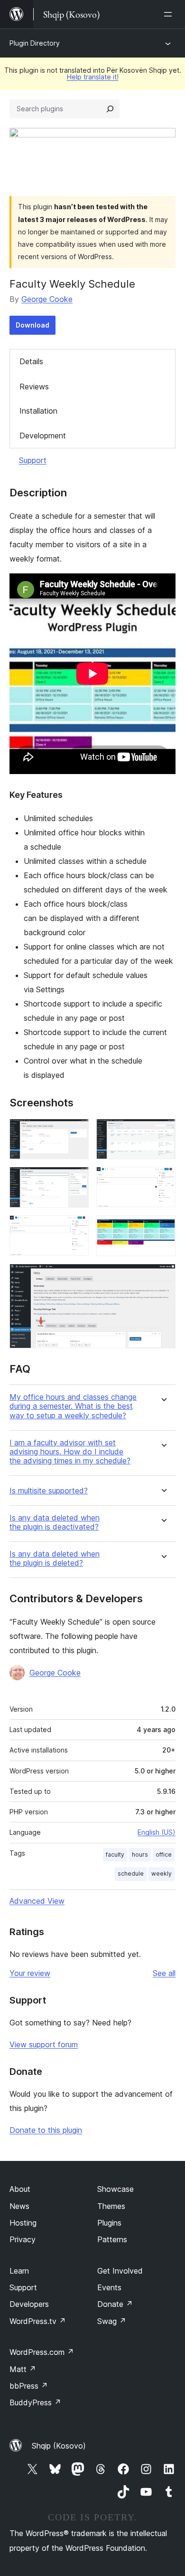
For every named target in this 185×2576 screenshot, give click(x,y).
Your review (30, 1973)
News (19, 2206)
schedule (131, 1874)
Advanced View (37, 1901)
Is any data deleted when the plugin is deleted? (55, 1559)
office (164, 1855)
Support (33, 460)
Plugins (109, 2223)
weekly (162, 1874)
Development (43, 436)
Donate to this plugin (46, 2130)
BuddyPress (35, 2402)
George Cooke (47, 299)
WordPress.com (42, 2352)
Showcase (116, 2189)
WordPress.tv (38, 2321)
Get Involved (120, 2271)
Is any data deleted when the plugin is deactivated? (55, 1522)
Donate (115, 2304)
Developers (29, 2304)
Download (32, 325)
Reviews (34, 387)
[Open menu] (170, 14)
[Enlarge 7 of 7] (163, 1277)
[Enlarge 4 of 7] (163, 1180)
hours (140, 1855)
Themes (111, 2206)
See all (164, 1973)
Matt (23, 2369)
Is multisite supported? (49, 1491)
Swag (112, 2321)
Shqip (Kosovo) (59, 2446)
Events (109, 2287)
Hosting (23, 2223)
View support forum (44, 2044)
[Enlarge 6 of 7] (163, 1228)
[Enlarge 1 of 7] (76, 1132)
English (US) (157, 1832)
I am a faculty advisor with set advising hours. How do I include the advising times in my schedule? (70, 1452)
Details (31, 361)
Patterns (112, 2239)
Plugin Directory (35, 43)
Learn (19, 2271)
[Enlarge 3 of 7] (76, 1180)
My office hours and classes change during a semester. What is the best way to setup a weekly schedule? (73, 1406)
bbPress (29, 2386)
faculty (115, 1855)
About (20, 2189)
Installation (38, 411)
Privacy (23, 2239)
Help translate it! (93, 77)
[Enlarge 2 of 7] (163, 1132)
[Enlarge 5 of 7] (76, 1228)
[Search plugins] (110, 109)
